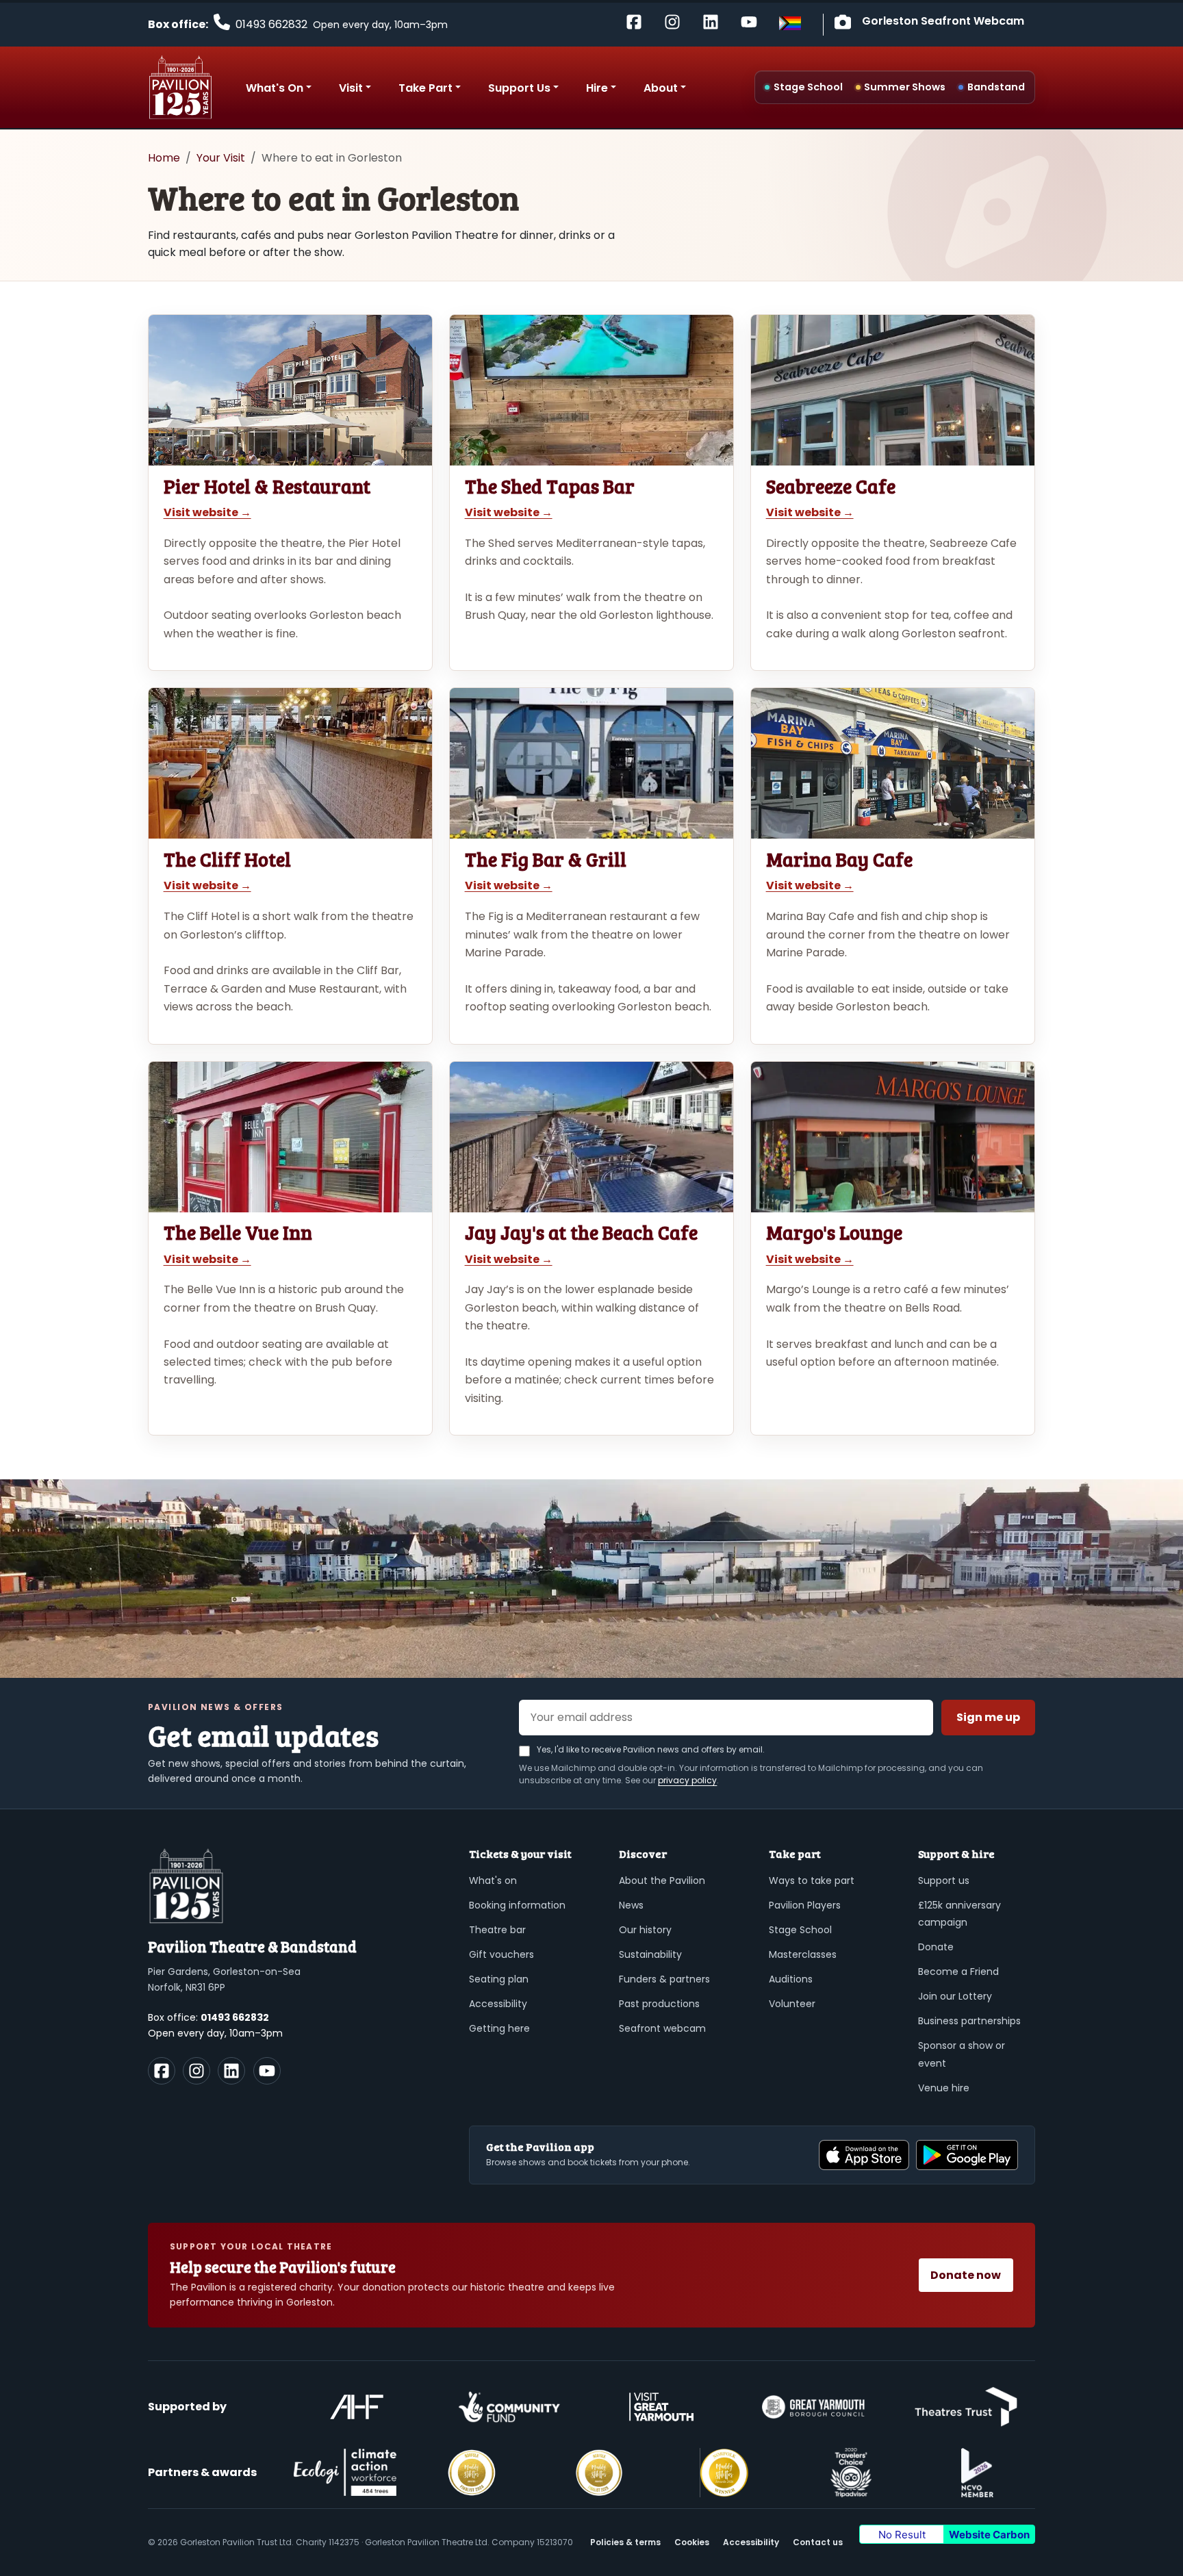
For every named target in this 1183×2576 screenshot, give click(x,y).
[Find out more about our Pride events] (790, 23)
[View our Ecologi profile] (345, 2472)
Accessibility (498, 2004)
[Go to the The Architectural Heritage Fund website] (357, 2407)
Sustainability (650, 1954)
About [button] (661, 88)
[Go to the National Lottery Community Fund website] (509, 2407)
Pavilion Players (805, 1905)
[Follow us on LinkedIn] (231, 2071)
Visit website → (207, 512)
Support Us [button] (519, 88)
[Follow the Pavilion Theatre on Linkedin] (716, 21)
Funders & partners (664, 1979)
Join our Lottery (955, 1996)
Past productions (659, 2004)
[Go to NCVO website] (977, 2473)
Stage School (800, 1930)
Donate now (966, 2275)
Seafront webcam (662, 2028)
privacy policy (687, 1780)
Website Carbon (989, 2535)
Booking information (517, 1905)
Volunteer (792, 2004)
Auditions (791, 1979)
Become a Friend (958, 1972)
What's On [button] (275, 88)
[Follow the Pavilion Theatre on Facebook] (639, 21)
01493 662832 (235, 2017)
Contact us (818, 2542)
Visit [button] (351, 88)
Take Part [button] (425, 88)
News (631, 1905)
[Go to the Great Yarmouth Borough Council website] (813, 2407)
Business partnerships (969, 2021)
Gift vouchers (501, 1954)
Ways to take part (812, 1880)
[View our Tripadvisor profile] (851, 2473)
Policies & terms (625, 2542)
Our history (645, 1930)
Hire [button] (597, 88)
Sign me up (988, 1717)
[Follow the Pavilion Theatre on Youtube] (754, 21)
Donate (936, 1947)
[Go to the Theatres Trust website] (966, 2407)
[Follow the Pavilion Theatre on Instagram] (678, 21)
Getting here (499, 2028)
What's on (493, 1880)
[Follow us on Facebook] (162, 2071)
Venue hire (944, 2088)
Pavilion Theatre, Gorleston (180, 87)
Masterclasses (803, 1954)
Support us (944, 1880)
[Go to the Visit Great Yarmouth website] (661, 2407)
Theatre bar (497, 1930)
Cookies (692, 2542)
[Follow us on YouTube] (267, 2071)
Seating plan (499, 1979)
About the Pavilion (662, 1880)
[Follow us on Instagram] (196, 2071)
